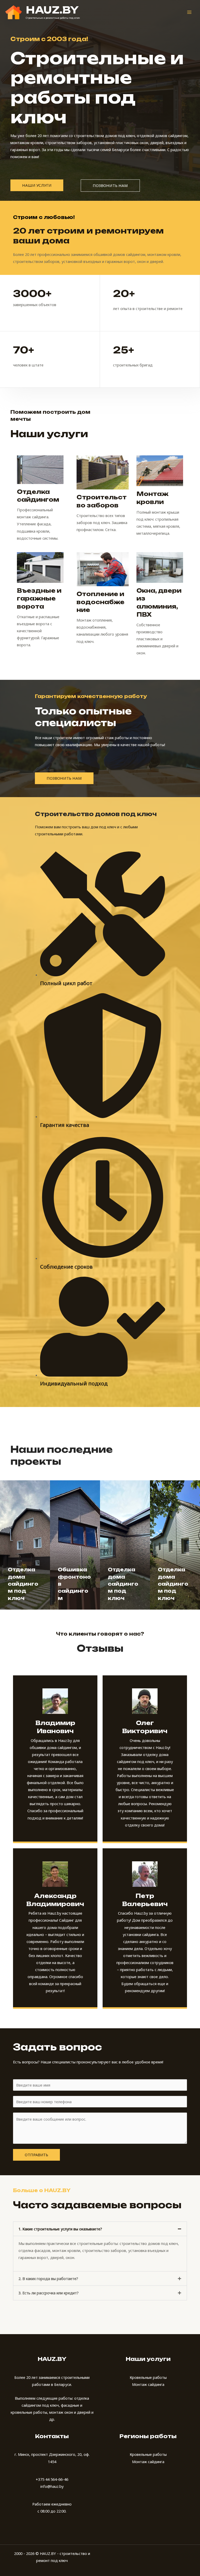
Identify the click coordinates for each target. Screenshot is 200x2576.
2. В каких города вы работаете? (48, 2278)
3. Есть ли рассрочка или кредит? (49, 2293)
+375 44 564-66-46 (52, 2479)
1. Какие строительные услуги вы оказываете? (60, 2229)
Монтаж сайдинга (148, 2384)
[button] (100, 2229)
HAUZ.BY (52, 10)
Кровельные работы (148, 2377)
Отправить (36, 2155)
